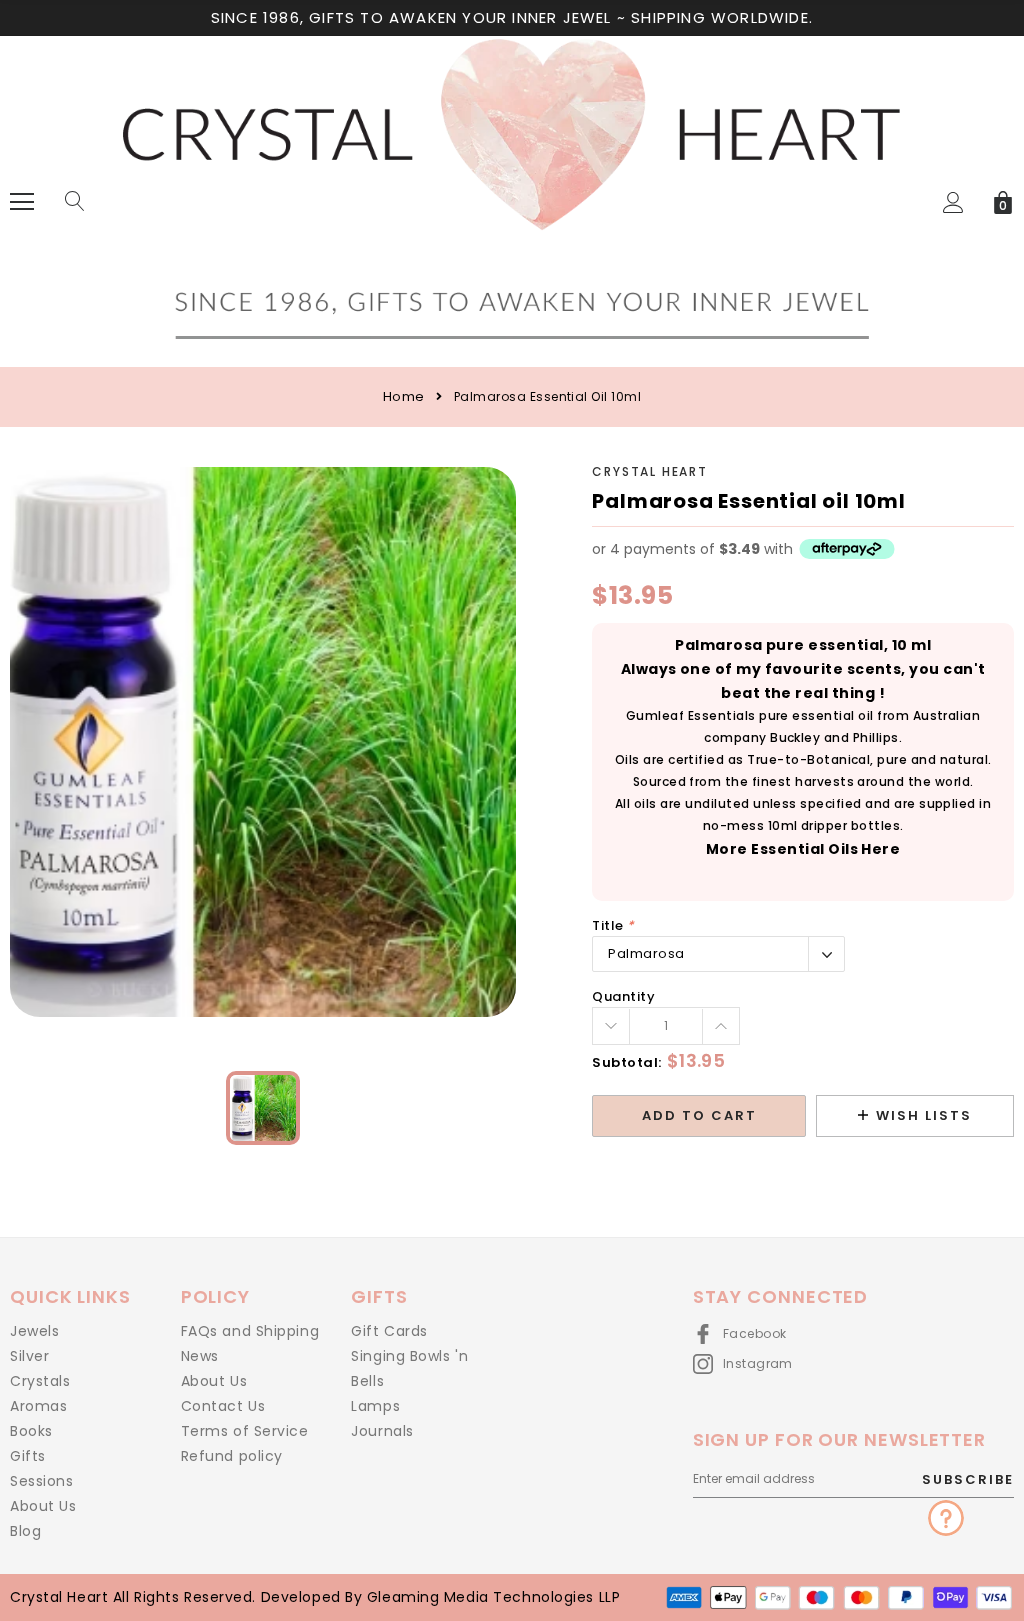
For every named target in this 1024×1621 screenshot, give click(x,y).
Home (404, 396)
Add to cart (699, 1115)
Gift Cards (389, 1331)
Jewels (34, 1331)
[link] (263, 1108)
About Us (43, 1506)
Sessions (41, 1481)
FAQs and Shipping (250, 1331)
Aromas (38, 1406)
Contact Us (223, 1406)
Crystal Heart (649, 471)
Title (613, 925)
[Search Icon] (75, 202)
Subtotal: (627, 1062)
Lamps (375, 1406)
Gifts (28, 1456)
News (200, 1356)
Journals (382, 1431)
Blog (25, 1531)
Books (31, 1431)
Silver (29, 1356)
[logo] (512, 200)
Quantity (623, 996)
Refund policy (232, 1456)
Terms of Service (245, 1431)
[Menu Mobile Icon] (22, 202)
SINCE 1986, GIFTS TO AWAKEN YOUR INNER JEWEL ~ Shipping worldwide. (512, 17)
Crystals (40, 1381)
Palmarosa (646, 953)
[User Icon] (953, 202)
